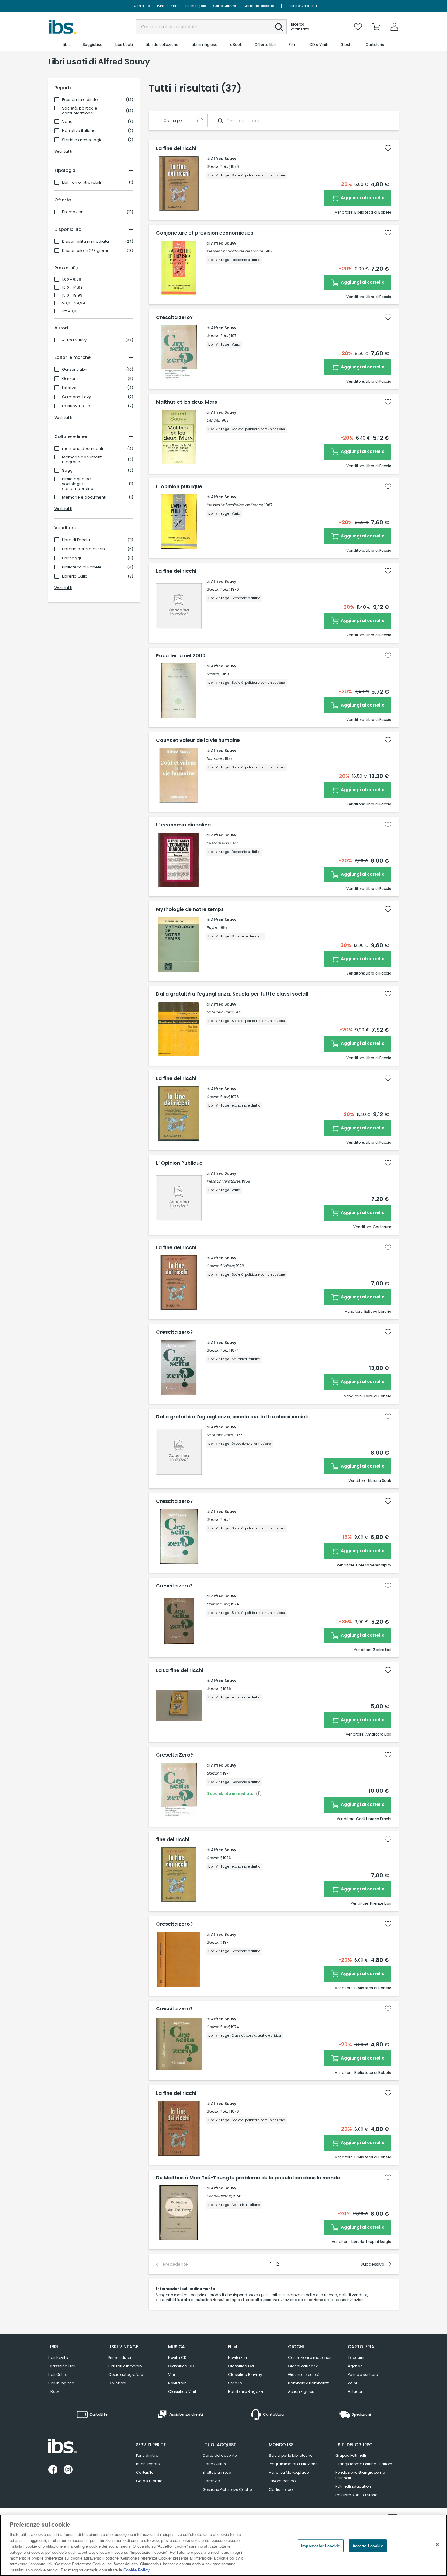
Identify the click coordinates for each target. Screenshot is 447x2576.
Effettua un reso (217, 2472)
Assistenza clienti (303, 6)
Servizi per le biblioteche (291, 2455)
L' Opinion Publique (179, 1163)
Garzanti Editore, (221, 1266)
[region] (223, 2545)
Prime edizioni (121, 2357)
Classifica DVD (242, 2366)
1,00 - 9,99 (72, 280)
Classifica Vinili (182, 2392)
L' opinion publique (179, 487)
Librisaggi (71, 558)
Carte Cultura (225, 6)
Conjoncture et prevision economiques (205, 233)
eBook (54, 2392)
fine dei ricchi (173, 1840)
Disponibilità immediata (85, 242)
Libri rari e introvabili (81, 183)
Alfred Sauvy (74, 340)
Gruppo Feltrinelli (351, 2455)
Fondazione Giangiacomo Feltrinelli (360, 2475)
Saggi (68, 471)
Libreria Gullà (75, 576)
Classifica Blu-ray (245, 2374)
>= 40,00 (70, 311)
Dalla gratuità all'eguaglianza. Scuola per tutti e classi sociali (232, 994)
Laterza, (213, 674)
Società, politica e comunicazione (80, 111)
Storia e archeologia (82, 140)
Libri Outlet (58, 2374)
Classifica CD (181, 2366)
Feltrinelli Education (353, 2486)
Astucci (355, 2392)
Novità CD (177, 2357)
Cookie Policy (137, 2570)
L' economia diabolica (183, 825)
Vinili (172, 2374)
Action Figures (301, 2392)
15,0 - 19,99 (72, 295)
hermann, (215, 758)
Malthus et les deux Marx (187, 402)
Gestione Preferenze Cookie (227, 2489)
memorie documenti (83, 449)
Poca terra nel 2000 (181, 656)
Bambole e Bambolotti (309, 2383)
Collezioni (117, 2383)
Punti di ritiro (168, 6)
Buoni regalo (196, 6)
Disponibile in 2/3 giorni (85, 251)
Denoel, (213, 420)
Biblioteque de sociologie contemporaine (78, 484)
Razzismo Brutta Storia (357, 2495)
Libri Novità (58, 2357)
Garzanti (70, 379)
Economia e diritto (80, 100)
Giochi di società (304, 2374)
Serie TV (235, 2383)
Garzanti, (214, 1689)
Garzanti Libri (75, 370)
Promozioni (73, 212)
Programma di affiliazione (293, 2464)
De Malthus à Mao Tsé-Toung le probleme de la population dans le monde (248, 2178)
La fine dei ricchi (176, 148)
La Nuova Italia (76, 406)
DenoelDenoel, (219, 2196)
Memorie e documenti (84, 497)
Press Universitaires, (224, 1181)
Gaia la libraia (149, 2481)
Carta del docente (259, 6)
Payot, (212, 928)
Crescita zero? (174, 318)
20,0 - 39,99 (73, 303)
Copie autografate (126, 2374)
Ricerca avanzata (300, 27)
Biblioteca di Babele (82, 567)
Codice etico (281, 2489)
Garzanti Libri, (218, 167)
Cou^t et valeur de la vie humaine (198, 740)
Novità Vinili (179, 2383)
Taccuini (356, 2357)
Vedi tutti (63, 151)
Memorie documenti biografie (82, 460)
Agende (355, 2366)
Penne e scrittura (363, 2374)
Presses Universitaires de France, (235, 251)
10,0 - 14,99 (72, 287)
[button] (279, 27)
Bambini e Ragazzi (246, 2392)
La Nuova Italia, (220, 1012)
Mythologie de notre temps (190, 909)
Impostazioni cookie (321, 2546)
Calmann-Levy (76, 397)
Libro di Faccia (76, 540)
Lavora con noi (283, 2481)
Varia (67, 122)
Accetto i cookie (368, 2546)
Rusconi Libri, (218, 843)
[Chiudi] (437, 2545)
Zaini (352, 2383)
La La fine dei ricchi (180, 1670)
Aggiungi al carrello (362, 198)
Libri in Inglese (61, 2383)
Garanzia (211, 2481)
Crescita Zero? (175, 1755)
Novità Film (238, 2357)
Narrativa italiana (79, 131)
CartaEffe (142, 6)
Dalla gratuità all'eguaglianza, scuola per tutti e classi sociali (232, 1417)
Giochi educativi (303, 2366)
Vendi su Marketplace (289, 2472)
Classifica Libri (62, 2366)
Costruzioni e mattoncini (311, 2357)
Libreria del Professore (84, 549)
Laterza (69, 388)
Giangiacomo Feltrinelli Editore (364, 2464)
